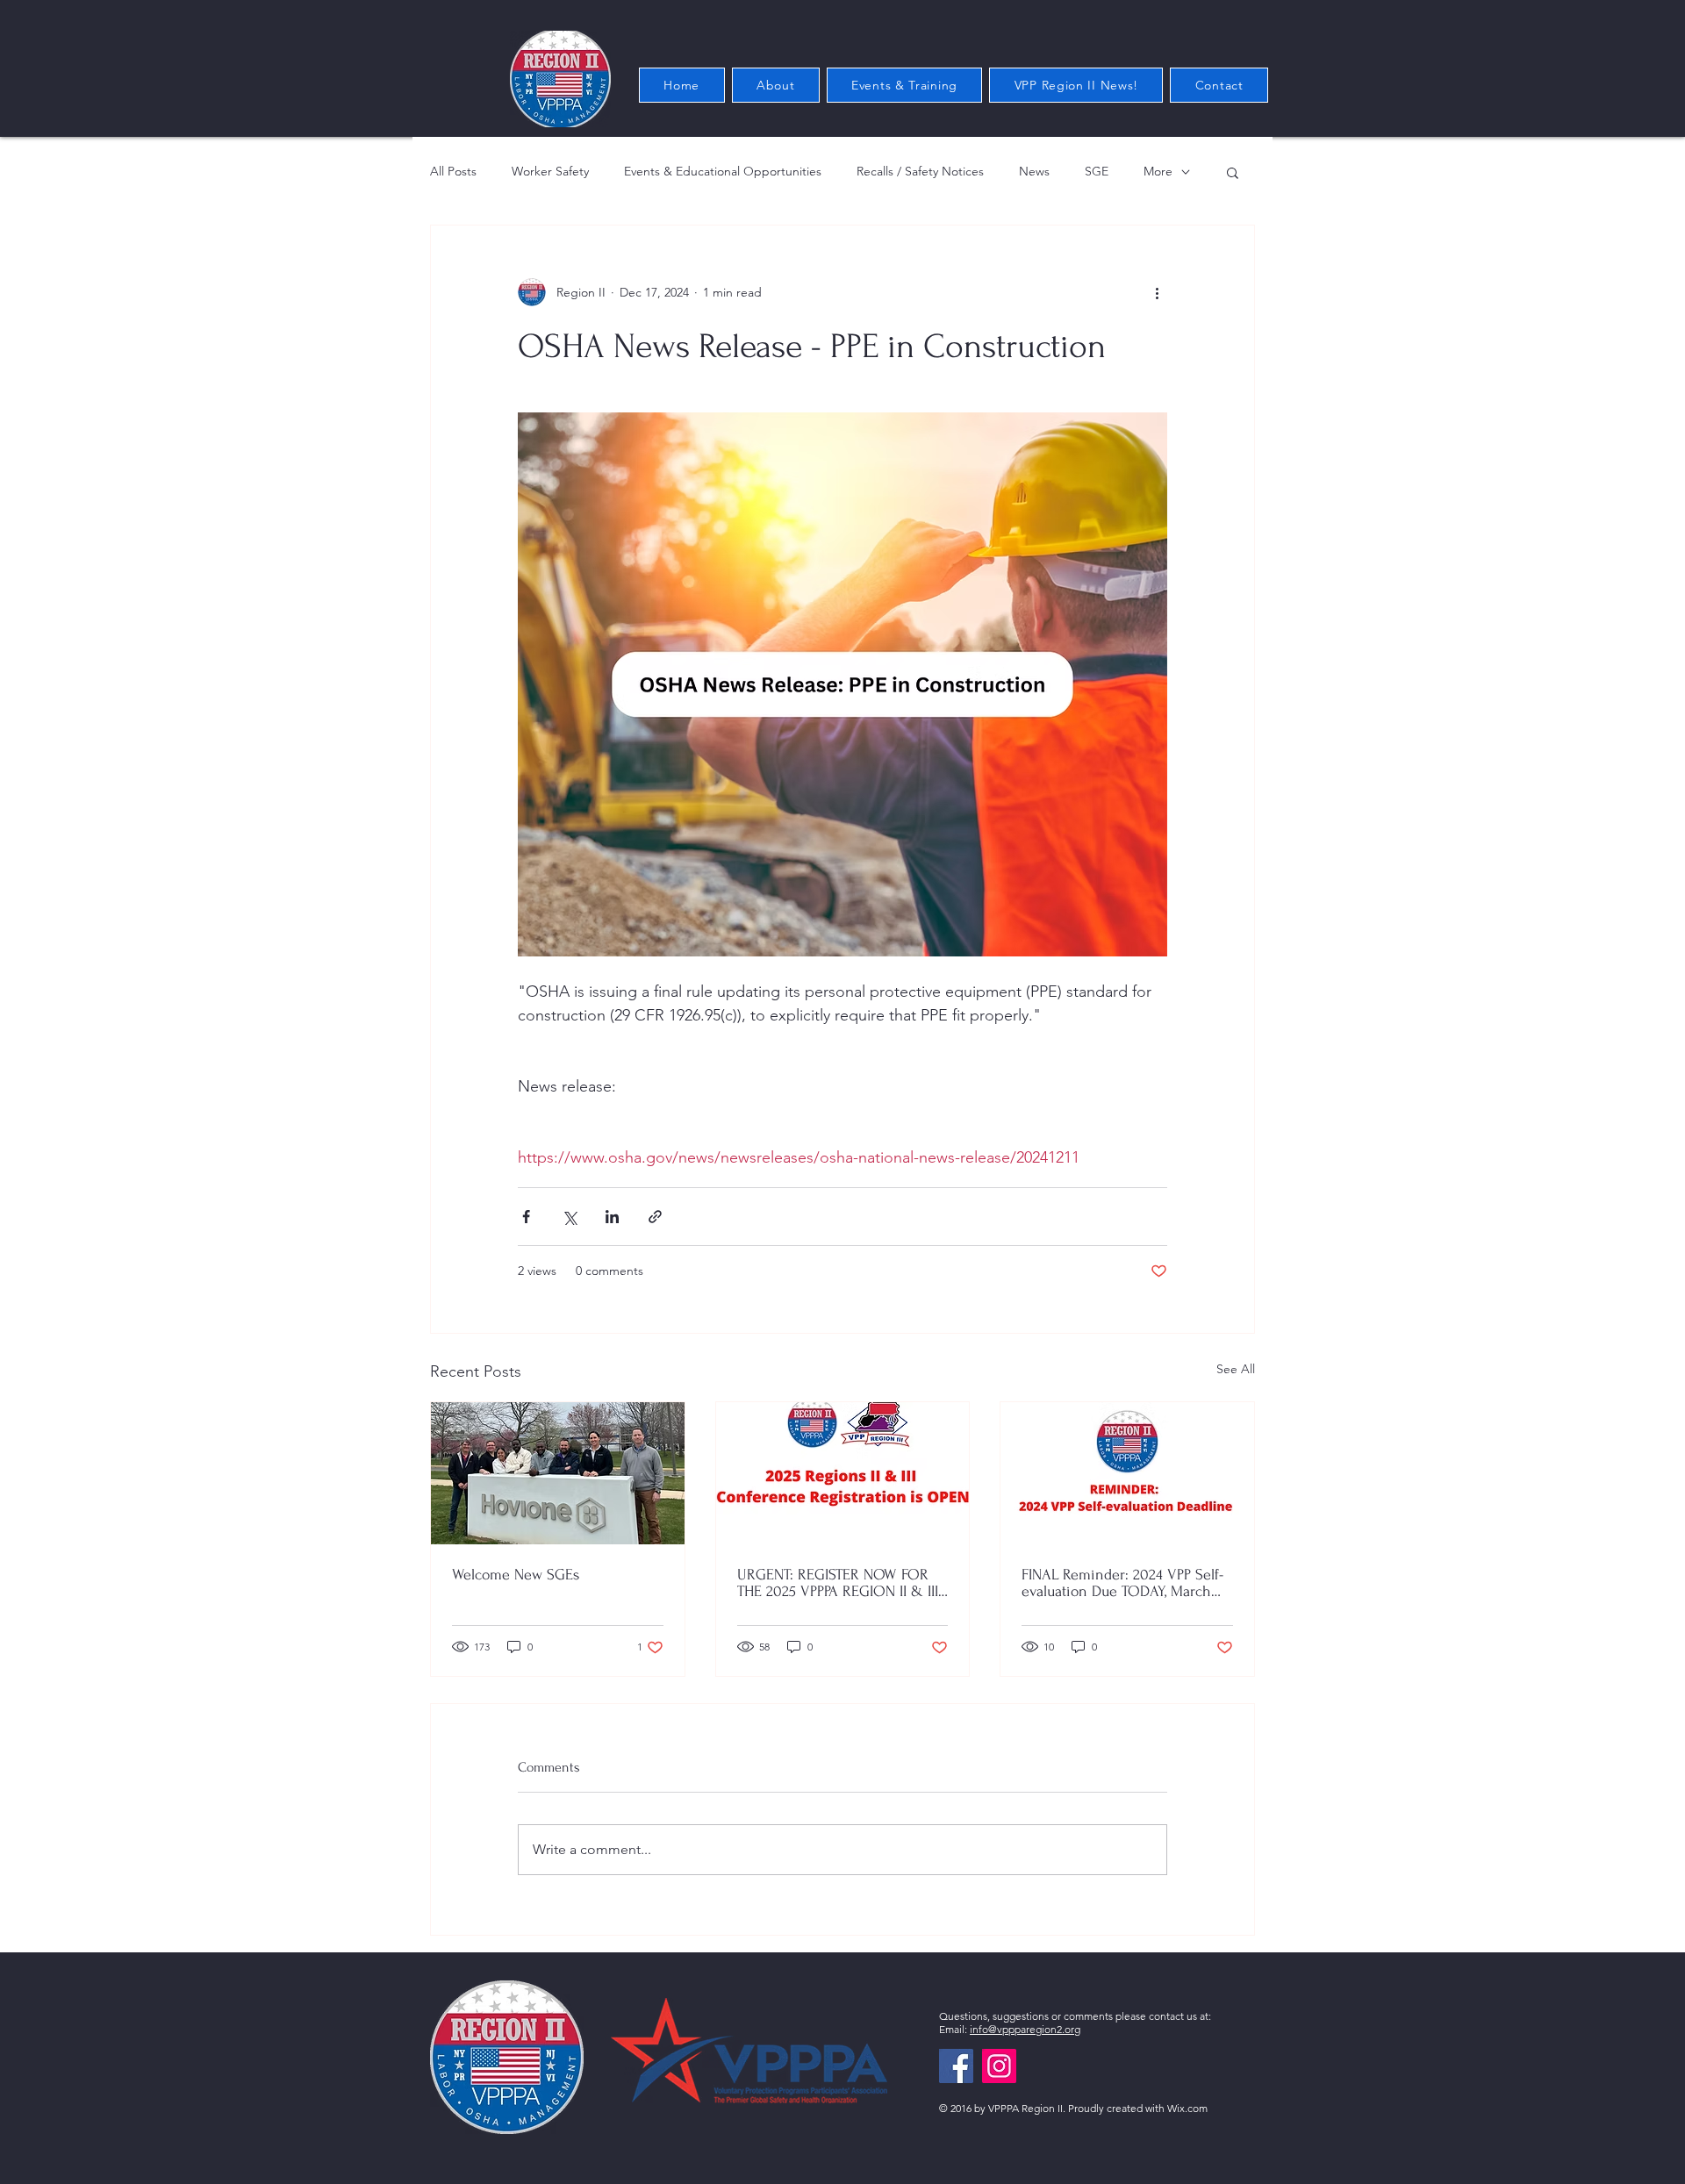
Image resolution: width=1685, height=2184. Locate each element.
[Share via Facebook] (526, 1217)
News (1034, 171)
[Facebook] (956, 2066)
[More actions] (1157, 292)
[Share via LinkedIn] (612, 1217)
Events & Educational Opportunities (723, 171)
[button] (1233, 172)
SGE (1097, 171)
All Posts (453, 171)
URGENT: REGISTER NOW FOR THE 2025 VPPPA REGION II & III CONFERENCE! (838, 1583)
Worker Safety (550, 171)
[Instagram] (999, 2066)
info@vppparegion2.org (1025, 2029)
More (1158, 171)
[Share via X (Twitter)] (569, 1217)
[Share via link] (655, 1217)
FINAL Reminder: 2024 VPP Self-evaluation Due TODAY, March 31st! (1122, 1583)
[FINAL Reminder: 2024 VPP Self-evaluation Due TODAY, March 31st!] (1127, 1473)
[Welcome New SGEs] (558, 1473)
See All (1236, 1369)
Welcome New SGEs (516, 1575)
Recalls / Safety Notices (920, 171)
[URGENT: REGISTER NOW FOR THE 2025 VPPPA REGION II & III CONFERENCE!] (843, 1473)
